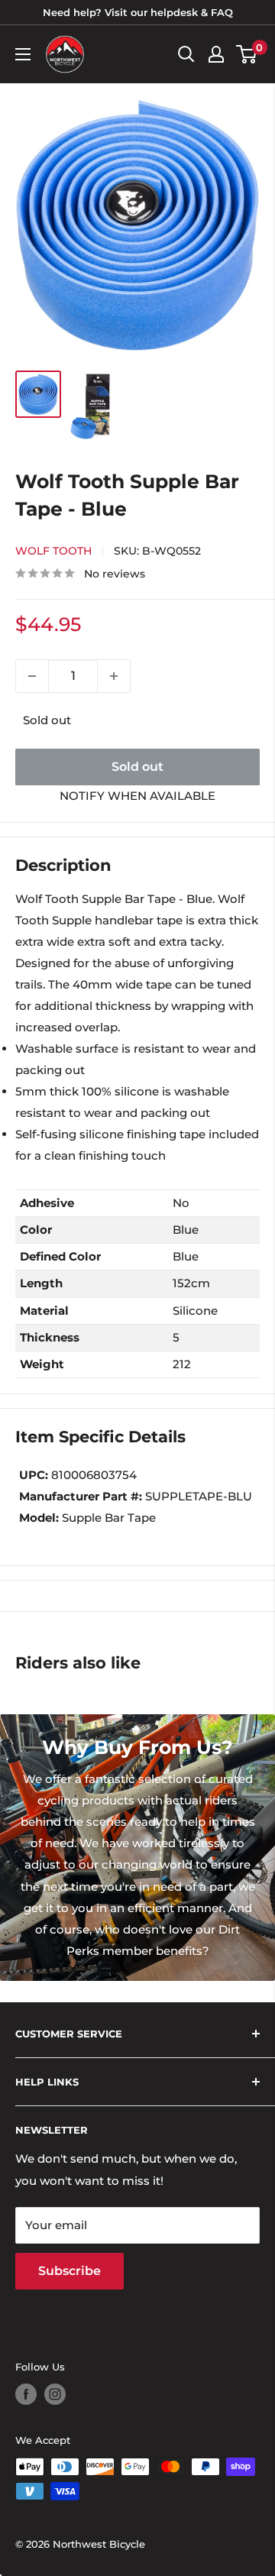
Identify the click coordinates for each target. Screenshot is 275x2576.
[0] (247, 54)
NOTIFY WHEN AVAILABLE (137, 796)
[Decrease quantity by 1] (32, 676)
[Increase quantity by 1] (114, 676)
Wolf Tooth (53, 551)
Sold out (137, 767)
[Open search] (186, 54)
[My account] (216, 54)
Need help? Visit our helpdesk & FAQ (138, 12)
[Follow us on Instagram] (55, 2394)
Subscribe (70, 2271)
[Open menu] (23, 54)
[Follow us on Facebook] (26, 2394)
